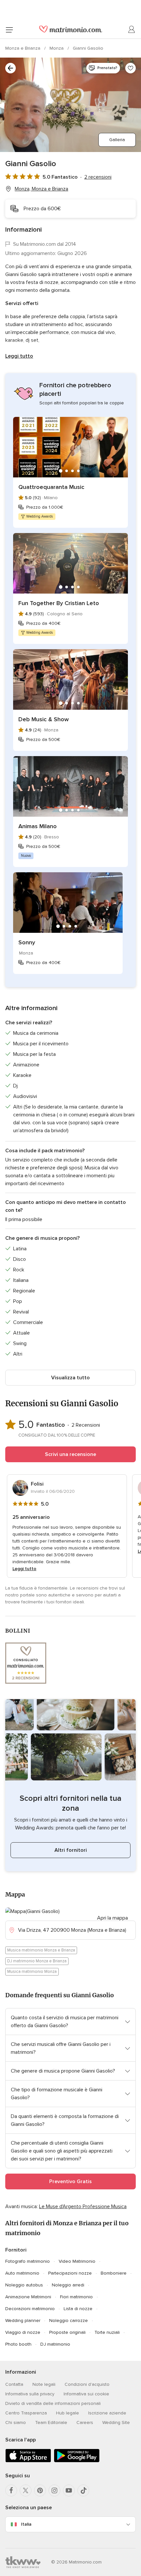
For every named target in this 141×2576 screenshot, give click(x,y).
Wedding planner (23, 2321)
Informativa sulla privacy (30, 2394)
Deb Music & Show (44, 719)
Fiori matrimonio (76, 2297)
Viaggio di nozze (23, 2332)
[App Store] (28, 2461)
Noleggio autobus (24, 2285)
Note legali (44, 2384)
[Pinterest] (40, 2490)
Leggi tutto (19, 356)
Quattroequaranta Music (51, 487)
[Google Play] (77, 2461)
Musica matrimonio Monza (32, 1972)
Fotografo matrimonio (28, 2261)
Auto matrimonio (22, 2273)
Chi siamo (16, 2423)
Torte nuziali (107, 2332)
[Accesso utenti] (132, 30)
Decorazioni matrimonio (30, 2309)
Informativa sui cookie (86, 2394)
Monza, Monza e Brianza (41, 189)
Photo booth (18, 2344)
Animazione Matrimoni (28, 2297)
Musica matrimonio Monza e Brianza (41, 1950)
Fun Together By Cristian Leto (59, 603)
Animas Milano (38, 826)
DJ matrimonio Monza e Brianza (37, 1961)
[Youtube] (69, 2490)
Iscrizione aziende (107, 2413)
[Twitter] (26, 2490)
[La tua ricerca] (10, 68)
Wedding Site (116, 2423)
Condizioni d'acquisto (87, 2384)
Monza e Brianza (23, 48)
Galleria (117, 140)
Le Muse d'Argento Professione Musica (83, 2206)
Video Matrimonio (77, 2261)
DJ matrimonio (55, 2344)
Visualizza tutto (70, 1378)
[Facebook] (11, 2490)
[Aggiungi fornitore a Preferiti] (131, 68)
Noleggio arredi (68, 2285)
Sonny (27, 942)
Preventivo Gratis (70, 2181)
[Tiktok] (83, 2490)
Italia (26, 2524)
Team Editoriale (51, 2423)
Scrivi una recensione (70, 1454)
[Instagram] (54, 2490)
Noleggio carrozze (69, 2321)
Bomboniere (114, 2273)
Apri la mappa (112, 1918)
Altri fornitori (71, 1850)
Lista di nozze (78, 2309)
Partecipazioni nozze (70, 2273)
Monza (57, 48)
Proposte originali (67, 2332)
